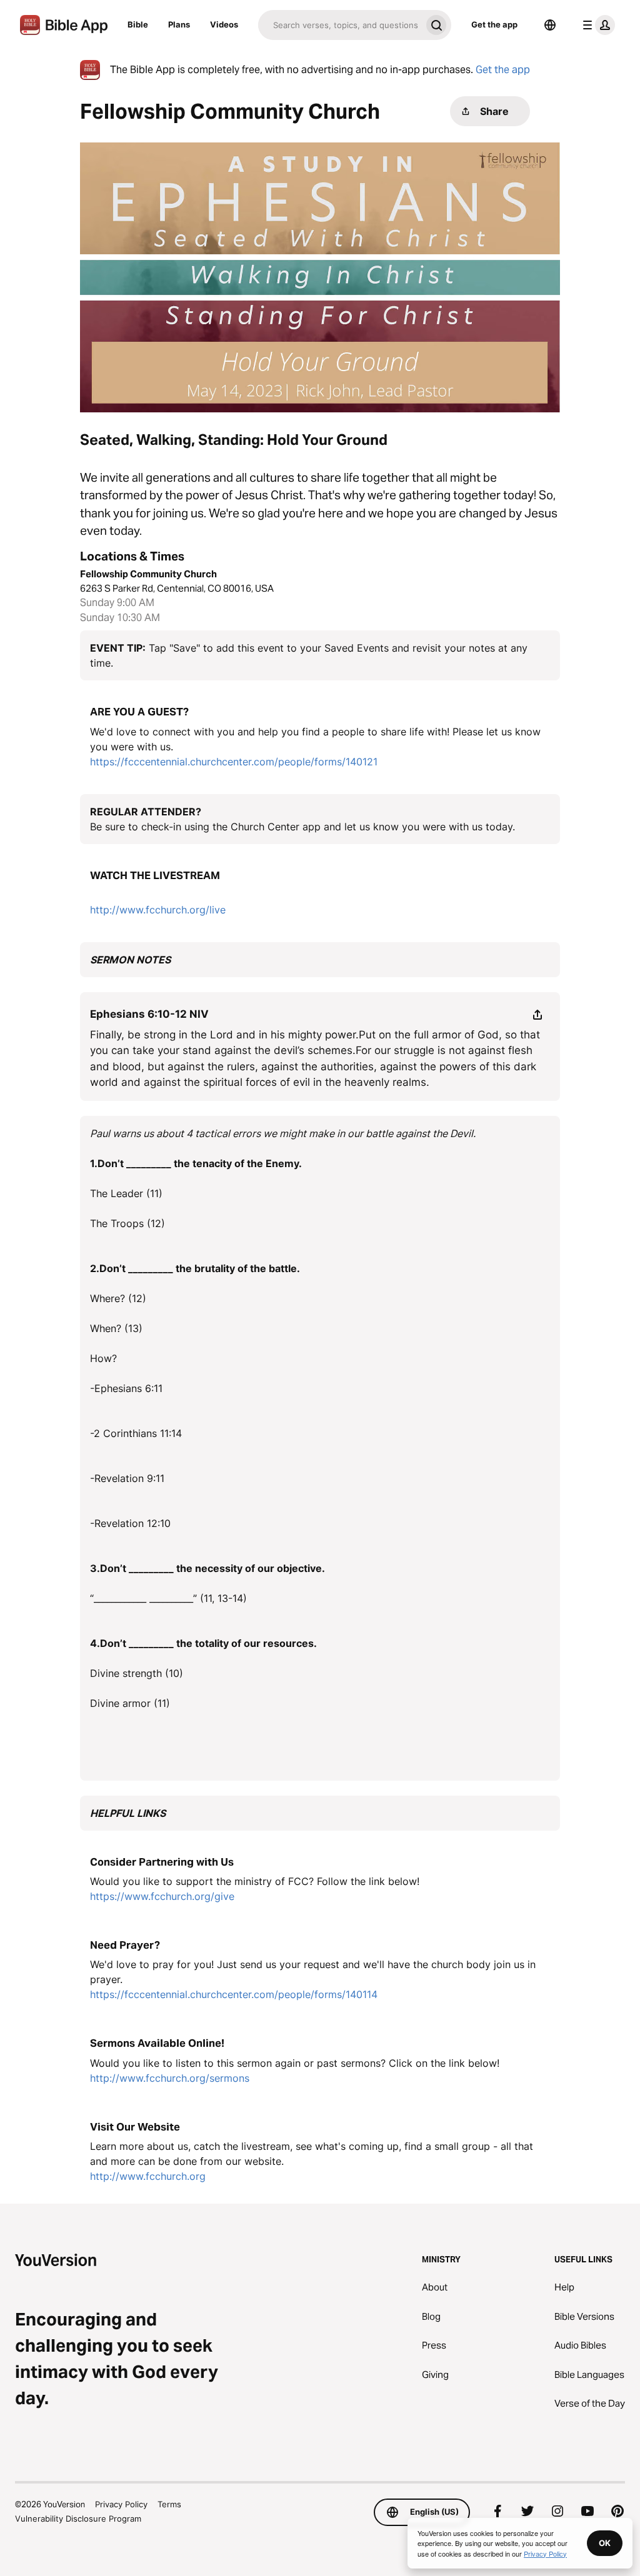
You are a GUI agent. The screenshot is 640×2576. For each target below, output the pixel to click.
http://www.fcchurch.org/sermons (170, 2078)
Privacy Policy (121, 2504)
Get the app (494, 24)
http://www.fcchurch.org (148, 2176)
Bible (138, 24)
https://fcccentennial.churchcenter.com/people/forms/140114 (234, 1994)
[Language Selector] (550, 25)
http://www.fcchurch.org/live (158, 910)
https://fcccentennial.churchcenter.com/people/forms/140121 (234, 762)
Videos (224, 24)
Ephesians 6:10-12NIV (149, 1014)
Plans (179, 24)
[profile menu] (596, 25)
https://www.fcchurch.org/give (162, 1896)
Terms (169, 2504)
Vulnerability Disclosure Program (78, 2519)
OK (605, 2543)
